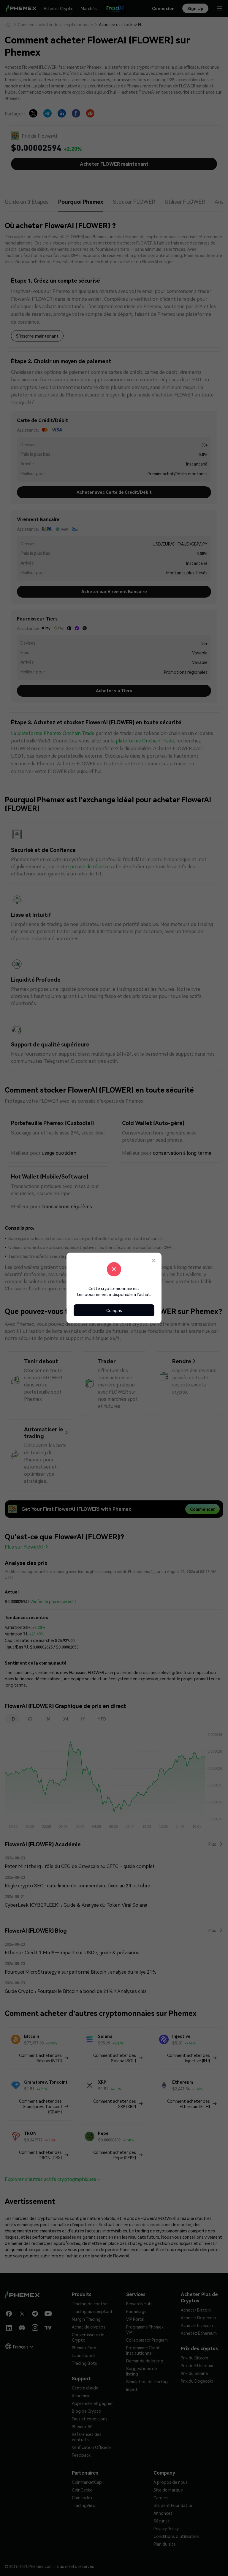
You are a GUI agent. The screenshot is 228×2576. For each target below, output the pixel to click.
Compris (114, 1310)
